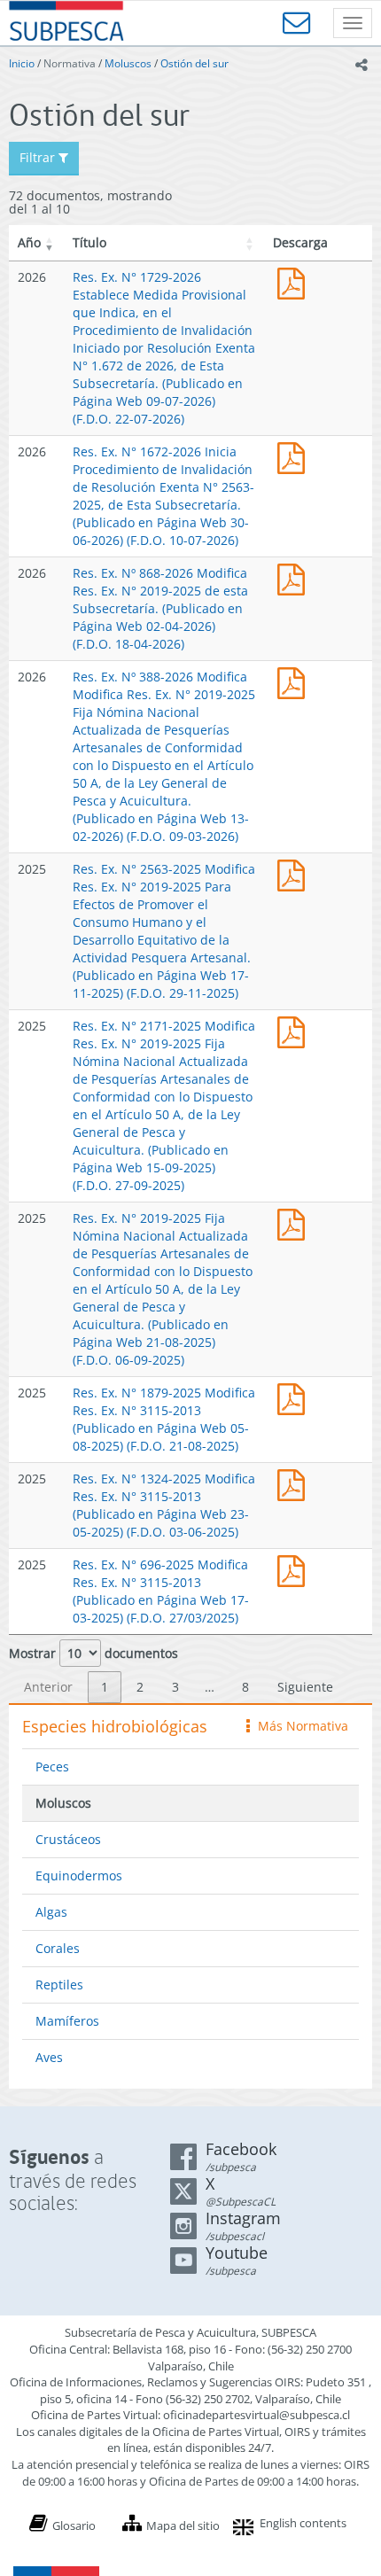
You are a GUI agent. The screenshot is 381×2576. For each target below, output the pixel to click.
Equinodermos (79, 1876)
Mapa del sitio (183, 2525)
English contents (303, 2523)
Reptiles (59, 1985)
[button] (50, 243)
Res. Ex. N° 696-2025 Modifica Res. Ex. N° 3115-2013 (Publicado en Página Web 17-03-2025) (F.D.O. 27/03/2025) (161, 1591)
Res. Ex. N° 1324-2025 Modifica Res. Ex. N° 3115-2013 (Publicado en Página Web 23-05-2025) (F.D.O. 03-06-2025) (164, 1505)
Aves (49, 2057)
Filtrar (39, 157)
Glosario (74, 2525)
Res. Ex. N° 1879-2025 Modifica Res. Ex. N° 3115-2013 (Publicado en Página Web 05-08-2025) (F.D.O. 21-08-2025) (164, 1419)
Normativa (70, 63)
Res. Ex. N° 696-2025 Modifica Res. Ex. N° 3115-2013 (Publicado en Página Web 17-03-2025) (295, 1569)
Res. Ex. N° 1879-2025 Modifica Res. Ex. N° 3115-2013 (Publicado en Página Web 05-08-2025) (295, 1397)
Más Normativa (299, 1726)
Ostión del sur (194, 63)
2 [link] (140, 1687)
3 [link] (175, 1687)
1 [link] (105, 1687)
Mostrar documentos (93, 1653)
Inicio (22, 63)
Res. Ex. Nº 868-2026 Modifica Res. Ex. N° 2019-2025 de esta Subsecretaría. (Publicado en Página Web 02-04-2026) (295, 577)
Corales (58, 1948)
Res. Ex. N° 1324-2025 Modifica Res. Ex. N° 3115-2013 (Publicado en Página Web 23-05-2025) (295, 1483)
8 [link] (245, 1687)
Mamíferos (67, 2021)
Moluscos (128, 63)
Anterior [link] (48, 1687)
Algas (51, 1912)
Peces (52, 1767)
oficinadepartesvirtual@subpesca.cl (257, 2415)
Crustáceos (68, 1839)
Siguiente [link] (305, 1687)
